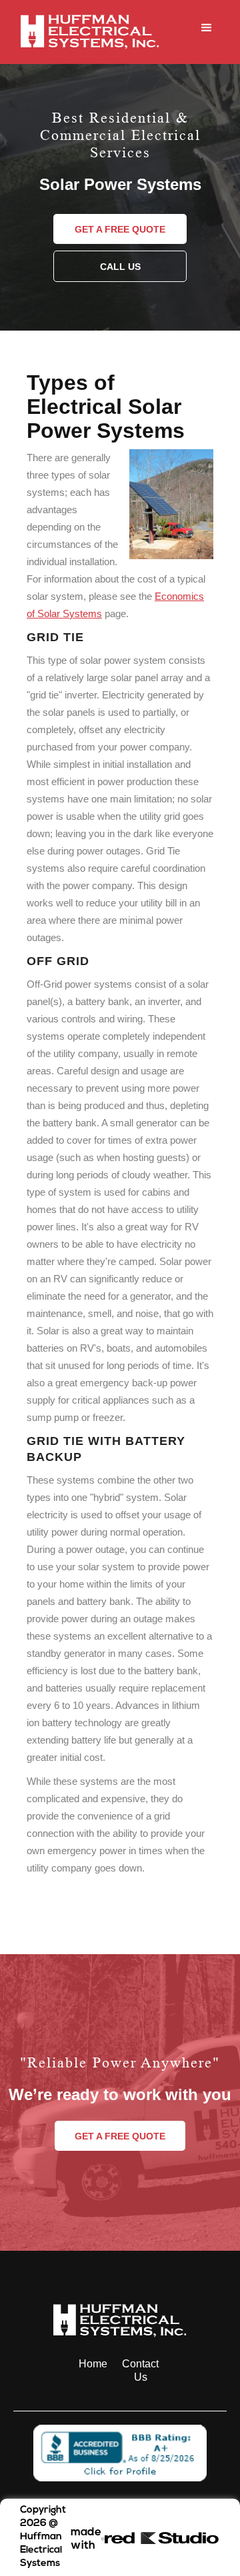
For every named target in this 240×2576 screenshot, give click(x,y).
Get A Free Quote (120, 229)
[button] (207, 32)
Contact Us (140, 2370)
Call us (120, 267)
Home (93, 2364)
